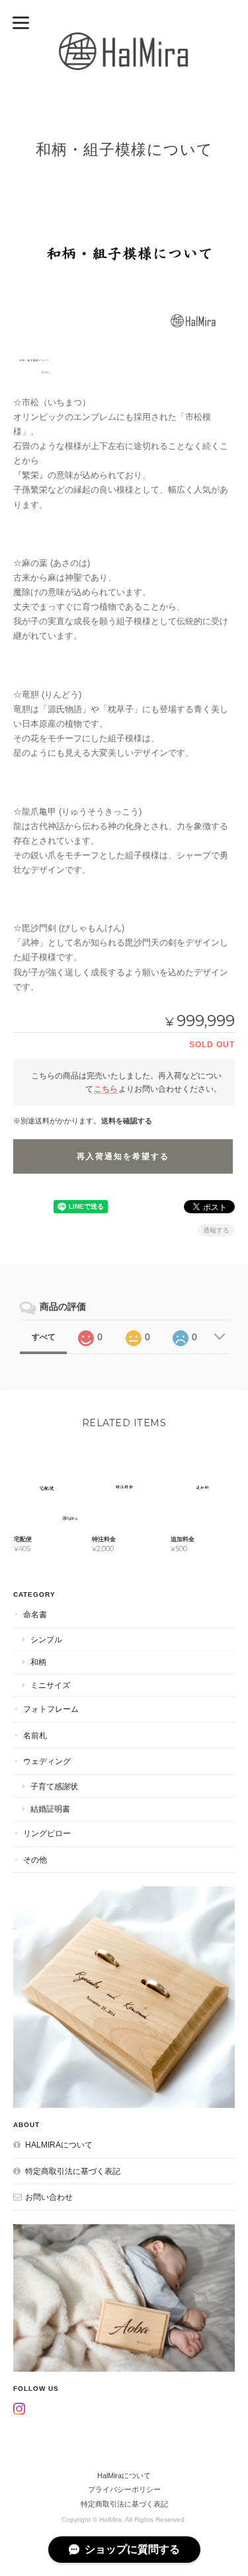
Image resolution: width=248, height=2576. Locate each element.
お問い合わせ (49, 2197)
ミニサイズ (50, 1685)
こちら (106, 1089)
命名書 (35, 1614)
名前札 (35, 1735)
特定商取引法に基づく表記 (73, 2171)
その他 (35, 1860)
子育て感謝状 (54, 1786)
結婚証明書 (50, 1809)
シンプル (46, 1639)
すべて (44, 1337)
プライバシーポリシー (124, 2489)
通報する (216, 1230)
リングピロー (47, 1833)
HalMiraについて (59, 2145)
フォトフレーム (51, 1709)
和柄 (38, 1662)
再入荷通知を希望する (123, 1156)
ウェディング (47, 1761)
